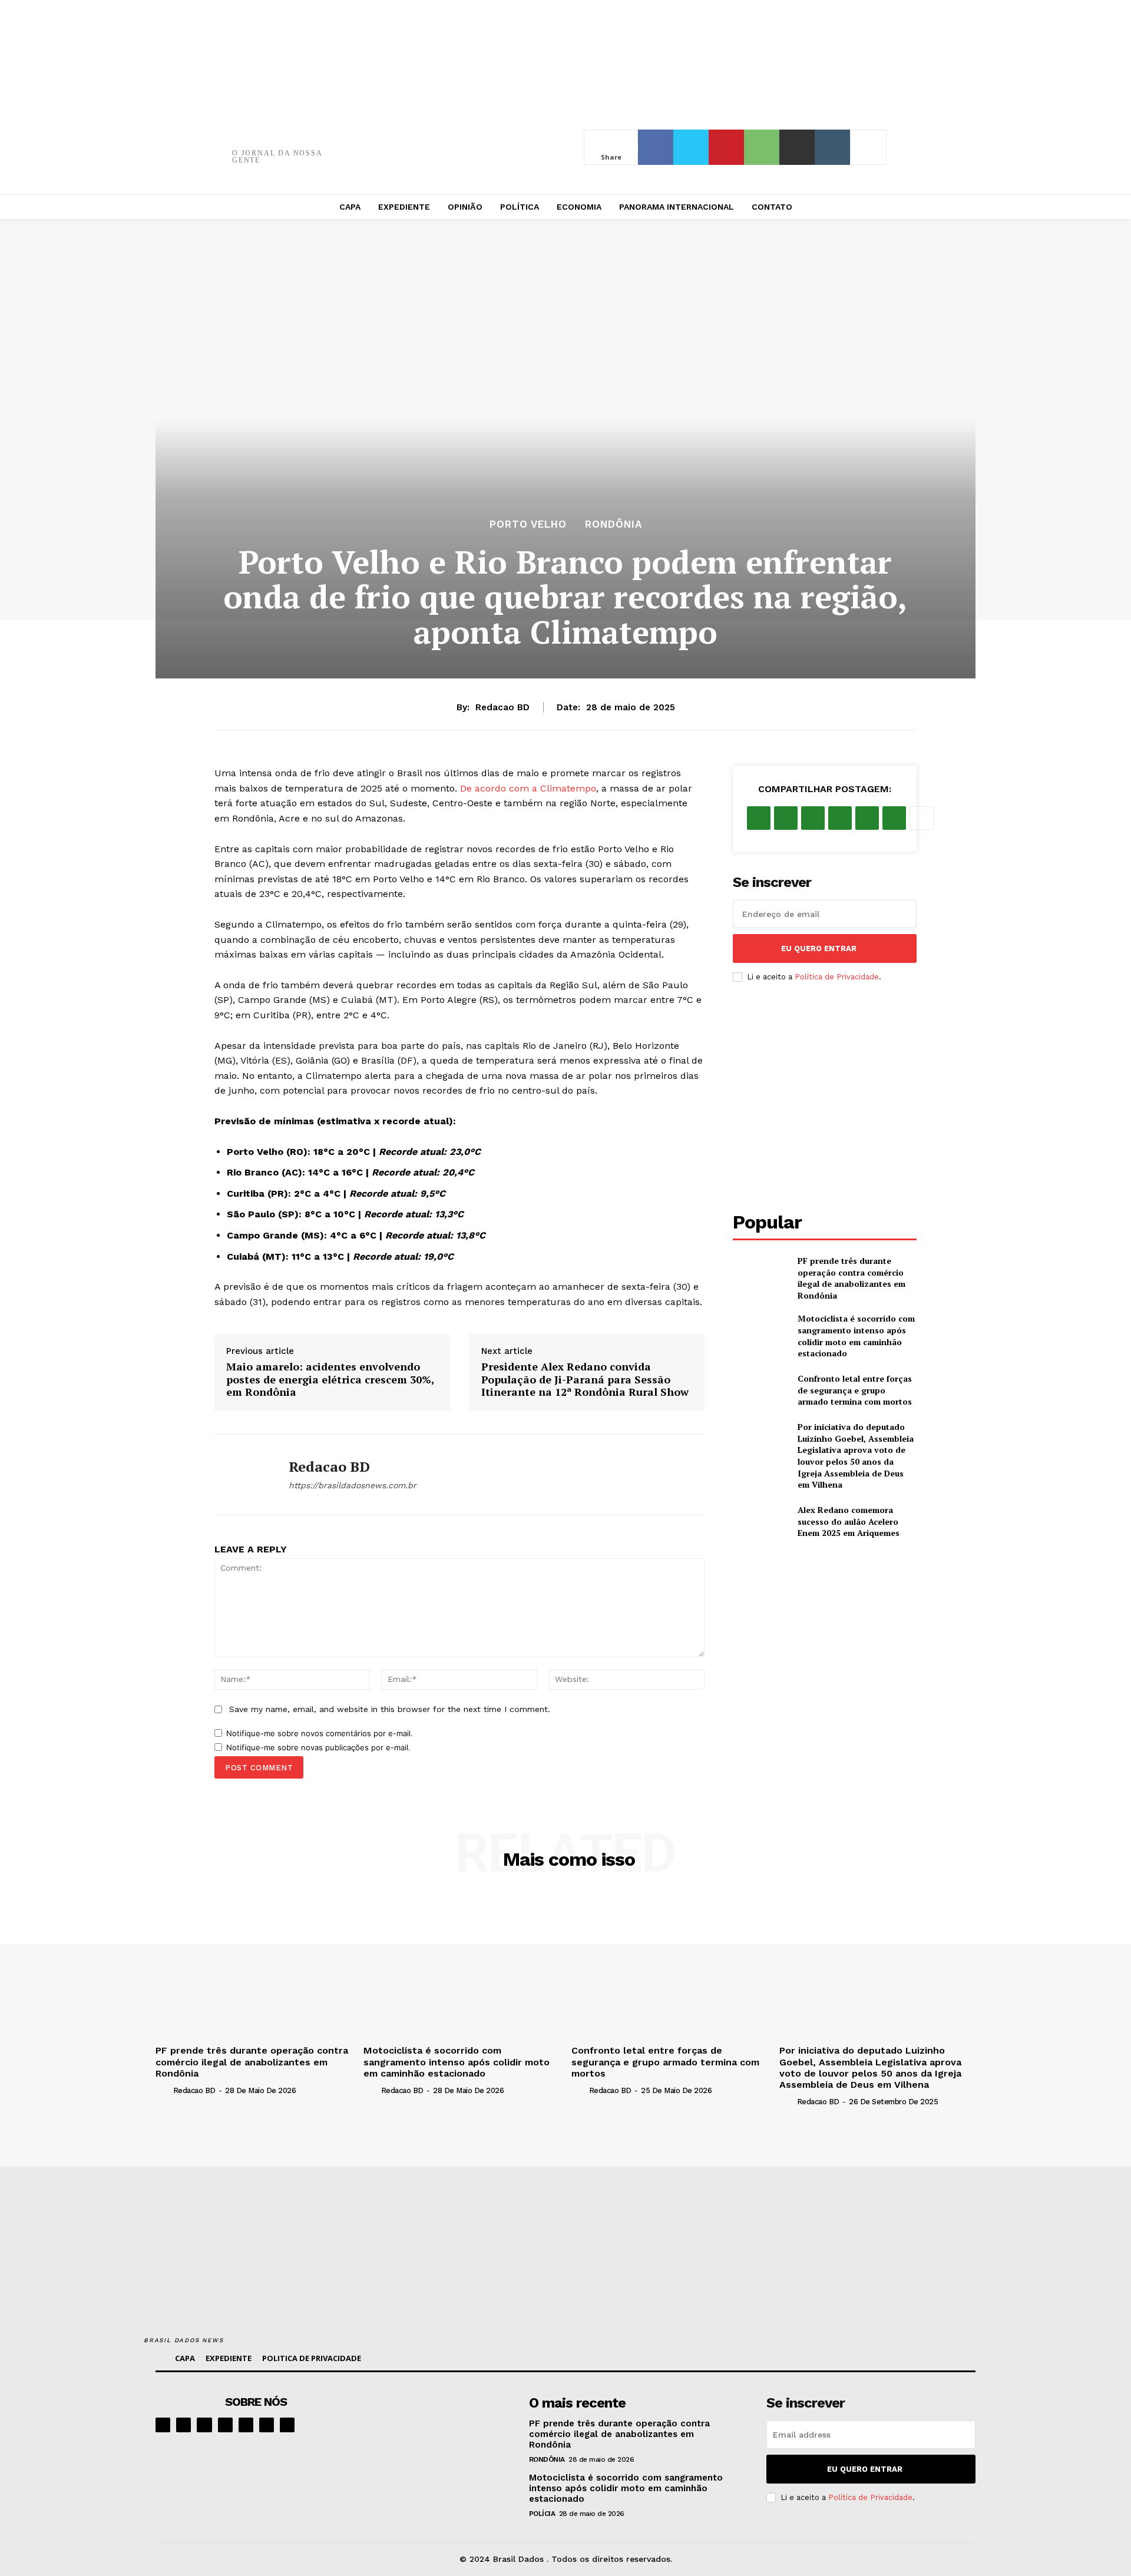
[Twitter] (691, 147)
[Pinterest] (726, 147)
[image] (443, 2431)
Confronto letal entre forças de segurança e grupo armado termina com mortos (855, 1390)
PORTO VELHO (528, 524)
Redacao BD (502, 707)
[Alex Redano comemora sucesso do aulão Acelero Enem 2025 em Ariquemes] (760, 1522)
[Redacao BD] (243, 1475)
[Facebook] (656, 147)
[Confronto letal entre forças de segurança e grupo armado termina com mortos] (760, 1390)
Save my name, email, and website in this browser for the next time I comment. (390, 1709)
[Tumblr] (832, 147)
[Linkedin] (204, 2425)
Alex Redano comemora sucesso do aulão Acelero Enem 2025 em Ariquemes (849, 1521)
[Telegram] (246, 2425)
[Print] (797, 147)
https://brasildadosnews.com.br (353, 1485)
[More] (868, 147)
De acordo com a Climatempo (528, 788)
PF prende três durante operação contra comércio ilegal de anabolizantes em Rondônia (851, 1278)
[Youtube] (287, 2425)
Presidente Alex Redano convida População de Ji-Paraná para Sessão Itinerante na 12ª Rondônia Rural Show (585, 1380)
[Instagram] (183, 2425)
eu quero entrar (819, 948)
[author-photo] (163, 2090)
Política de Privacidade (837, 977)
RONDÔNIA (614, 524)
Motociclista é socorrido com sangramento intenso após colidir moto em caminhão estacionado (856, 1336)
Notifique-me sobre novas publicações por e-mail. (318, 1747)
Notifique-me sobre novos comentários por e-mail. (320, 1733)
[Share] (225, 2425)
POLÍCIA (542, 2514)
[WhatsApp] (762, 147)
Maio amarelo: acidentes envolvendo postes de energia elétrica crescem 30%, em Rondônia (330, 1380)
